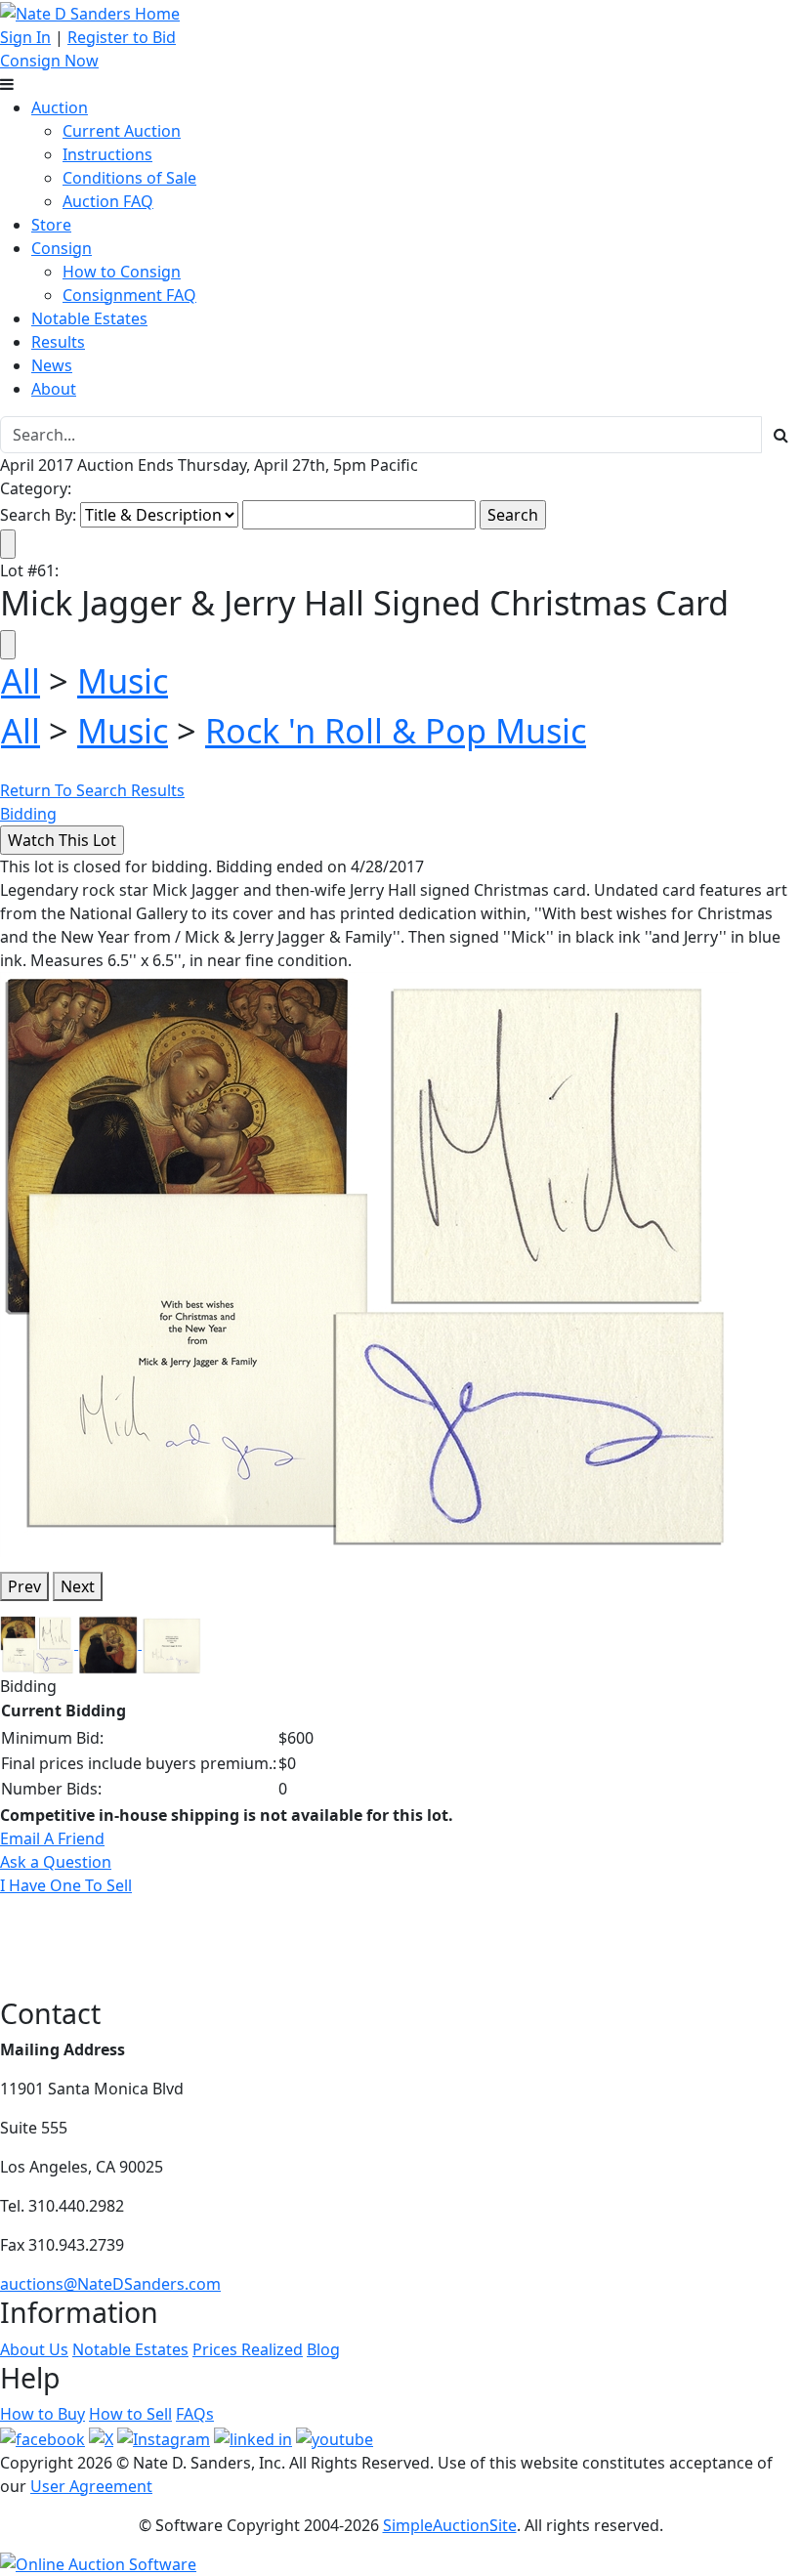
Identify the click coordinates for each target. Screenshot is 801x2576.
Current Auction (122, 131)
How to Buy (42, 2414)
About (54, 389)
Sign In (25, 37)
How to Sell (130, 2414)
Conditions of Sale (129, 178)
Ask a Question (56, 1862)
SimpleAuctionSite (450, 2525)
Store (51, 225)
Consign (62, 248)
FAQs (195, 2414)
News (52, 365)
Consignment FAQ (129, 295)
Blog (323, 2349)
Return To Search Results (92, 790)
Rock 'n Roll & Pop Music (396, 730)
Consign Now (49, 61)
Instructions (107, 154)
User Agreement (91, 2486)
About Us (34, 2349)
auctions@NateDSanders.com (110, 2284)
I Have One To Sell (66, 1885)
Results (58, 342)
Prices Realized (248, 2349)
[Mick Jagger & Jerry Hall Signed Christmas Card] (370, 1263)
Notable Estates (89, 318)
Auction (60, 107)
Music (123, 680)
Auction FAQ (108, 201)
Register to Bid (122, 37)
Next (78, 1586)
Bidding (28, 814)
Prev (24, 1586)
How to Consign (122, 272)
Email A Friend (52, 1838)
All (21, 680)
